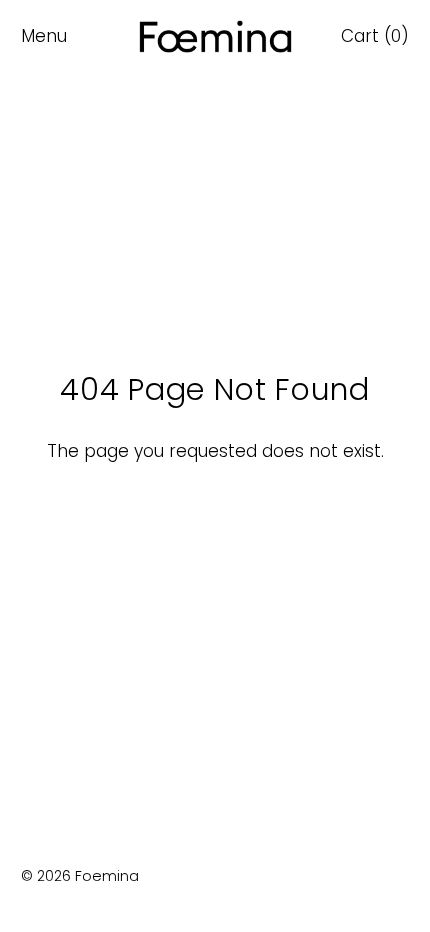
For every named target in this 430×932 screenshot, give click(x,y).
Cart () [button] (375, 36)
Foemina (107, 876)
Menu (44, 36)
